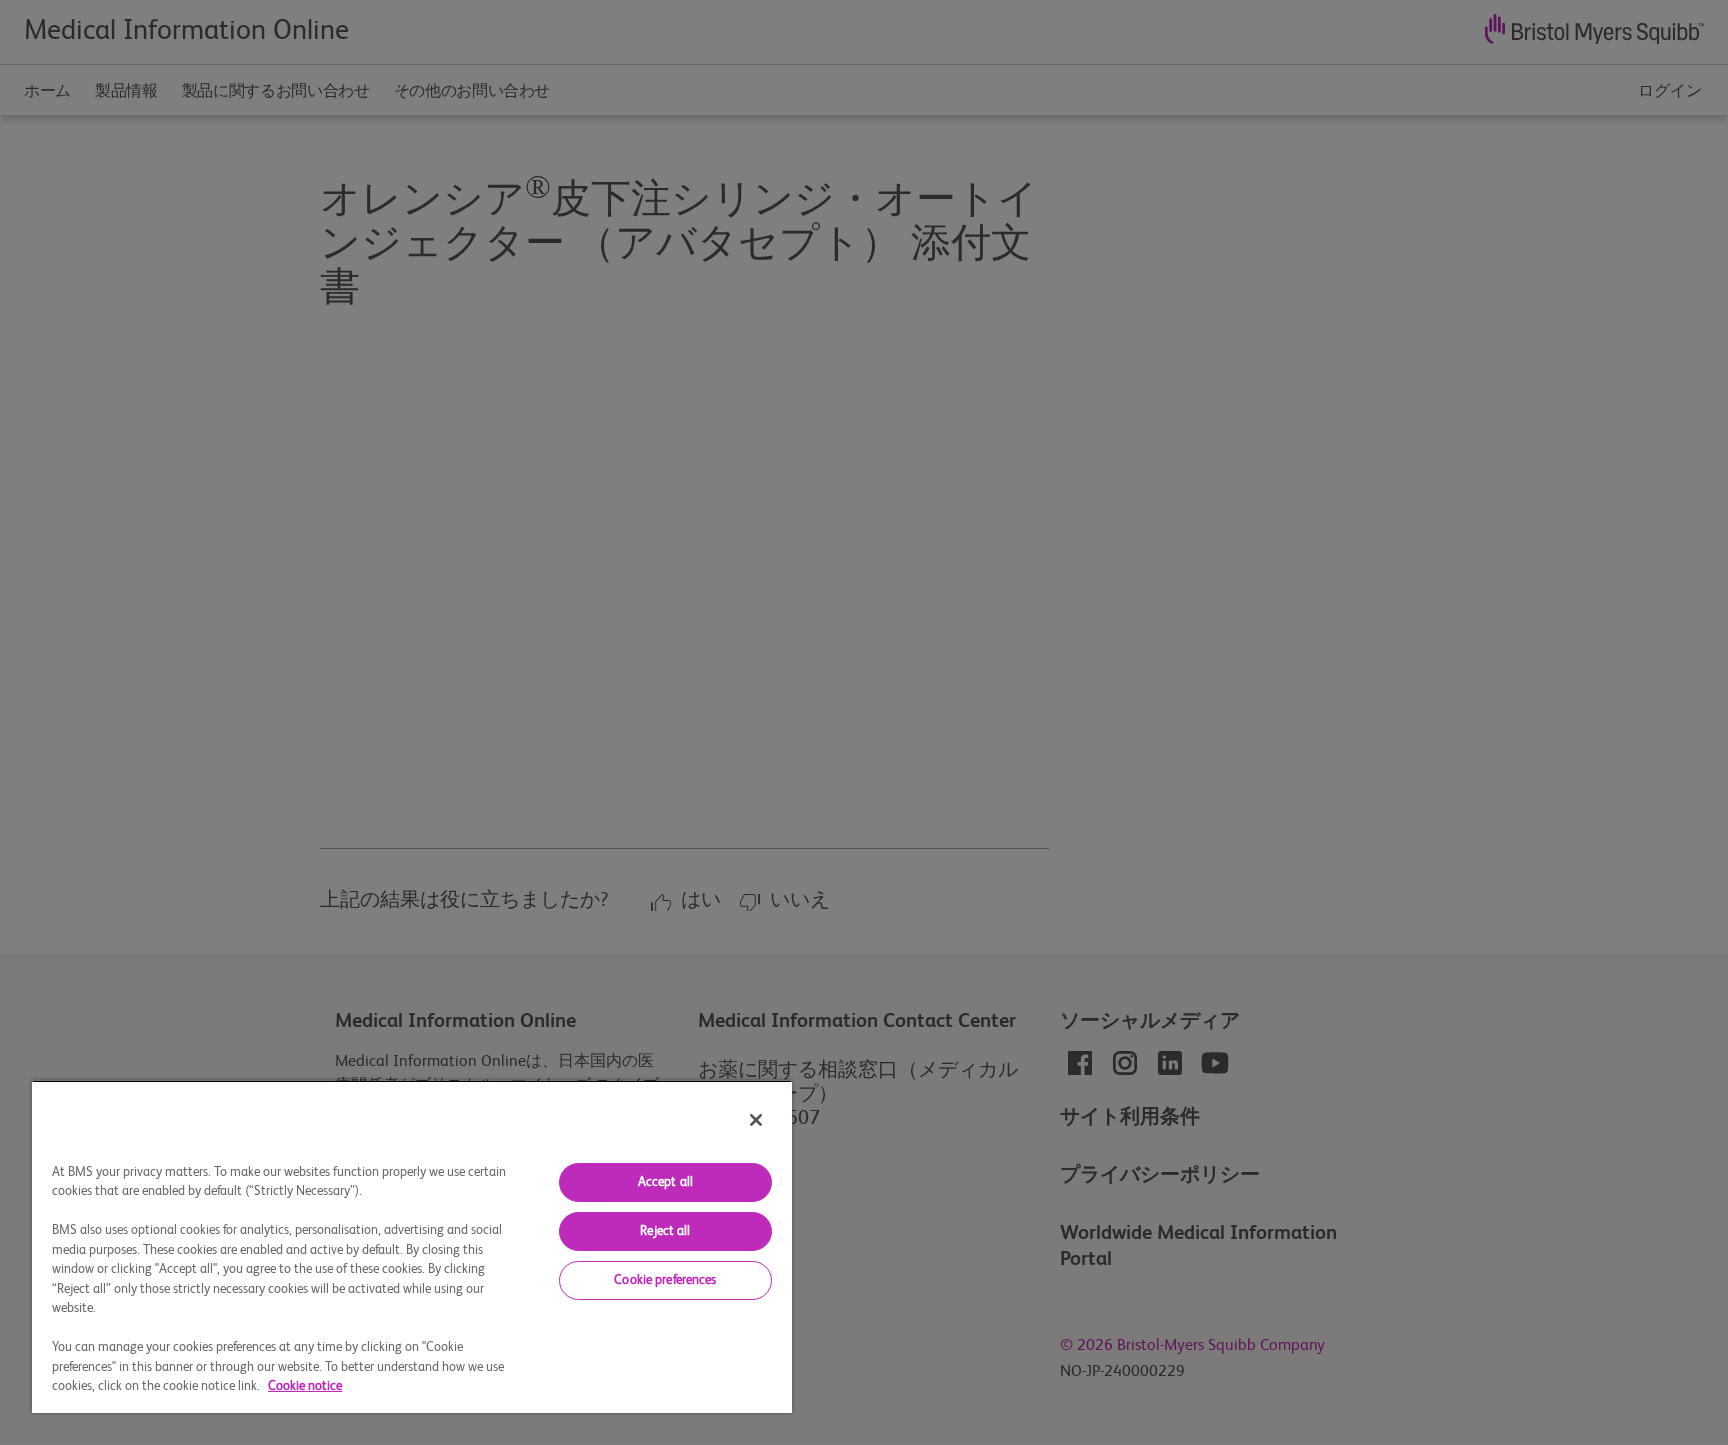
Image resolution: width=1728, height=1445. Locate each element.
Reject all (665, 1231)
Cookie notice (305, 1386)
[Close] (756, 1120)
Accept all (665, 1182)
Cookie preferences (665, 1280)
